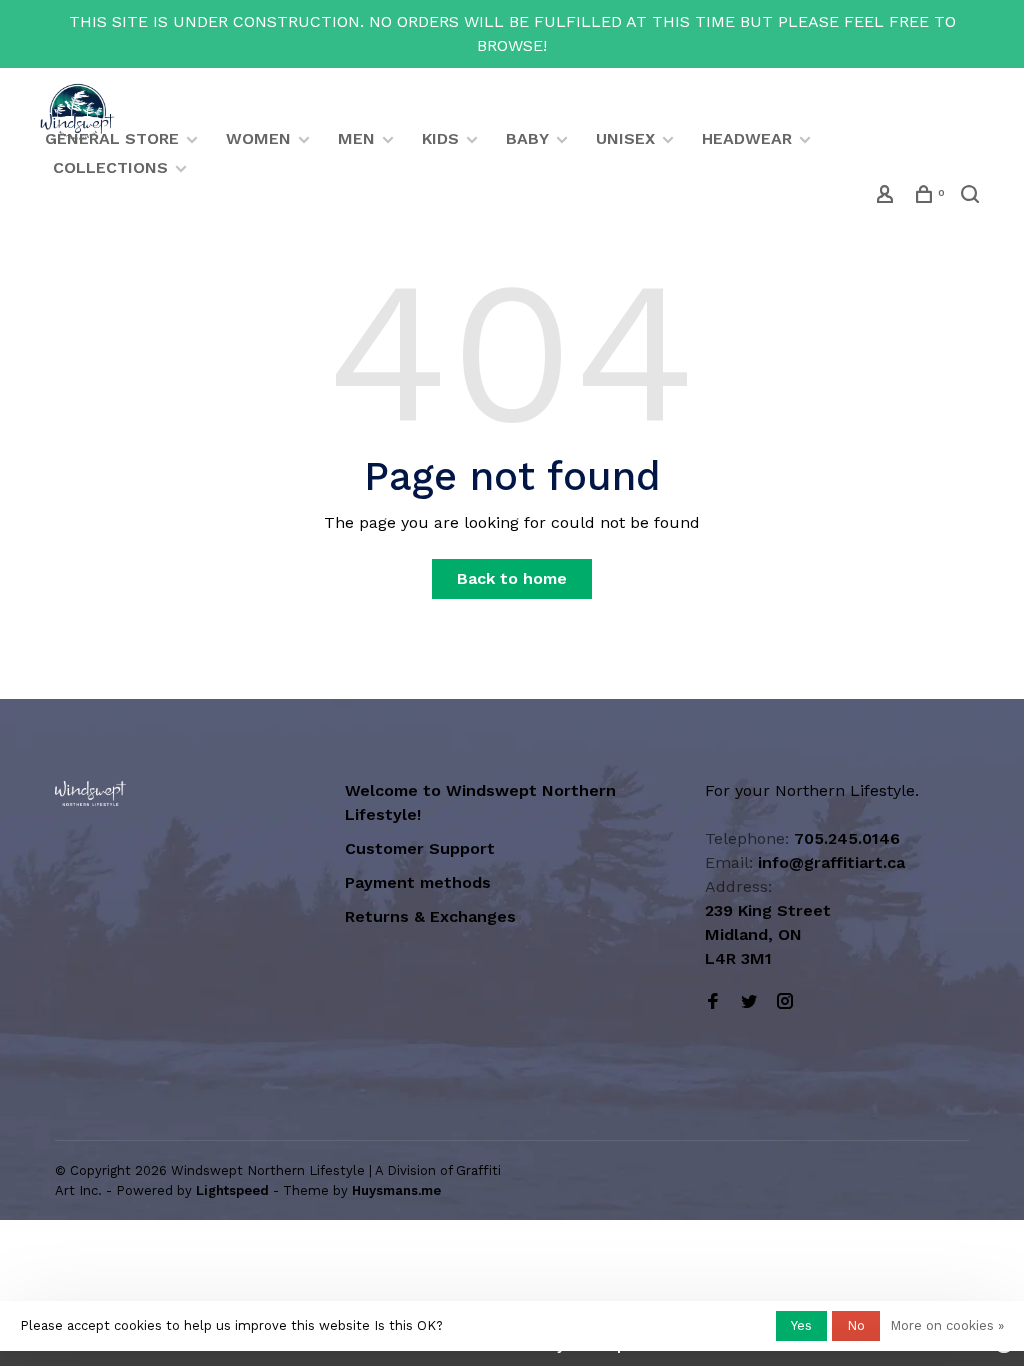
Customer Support (420, 848)
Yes (801, 1325)
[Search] (972, 197)
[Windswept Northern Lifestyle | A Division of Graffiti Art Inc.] (90, 793)
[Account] (887, 197)
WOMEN (258, 138)
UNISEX (625, 138)
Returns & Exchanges (430, 916)
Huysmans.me (396, 1190)
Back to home (512, 578)
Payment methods (418, 882)
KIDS (440, 138)
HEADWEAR (747, 138)
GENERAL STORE (112, 138)
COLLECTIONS (110, 167)
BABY (527, 138)
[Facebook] (713, 1002)
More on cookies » (947, 1325)
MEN (356, 138)
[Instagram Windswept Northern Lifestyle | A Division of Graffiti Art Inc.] (785, 1002)
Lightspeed (232, 1190)
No (856, 1325)
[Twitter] (749, 1002)
